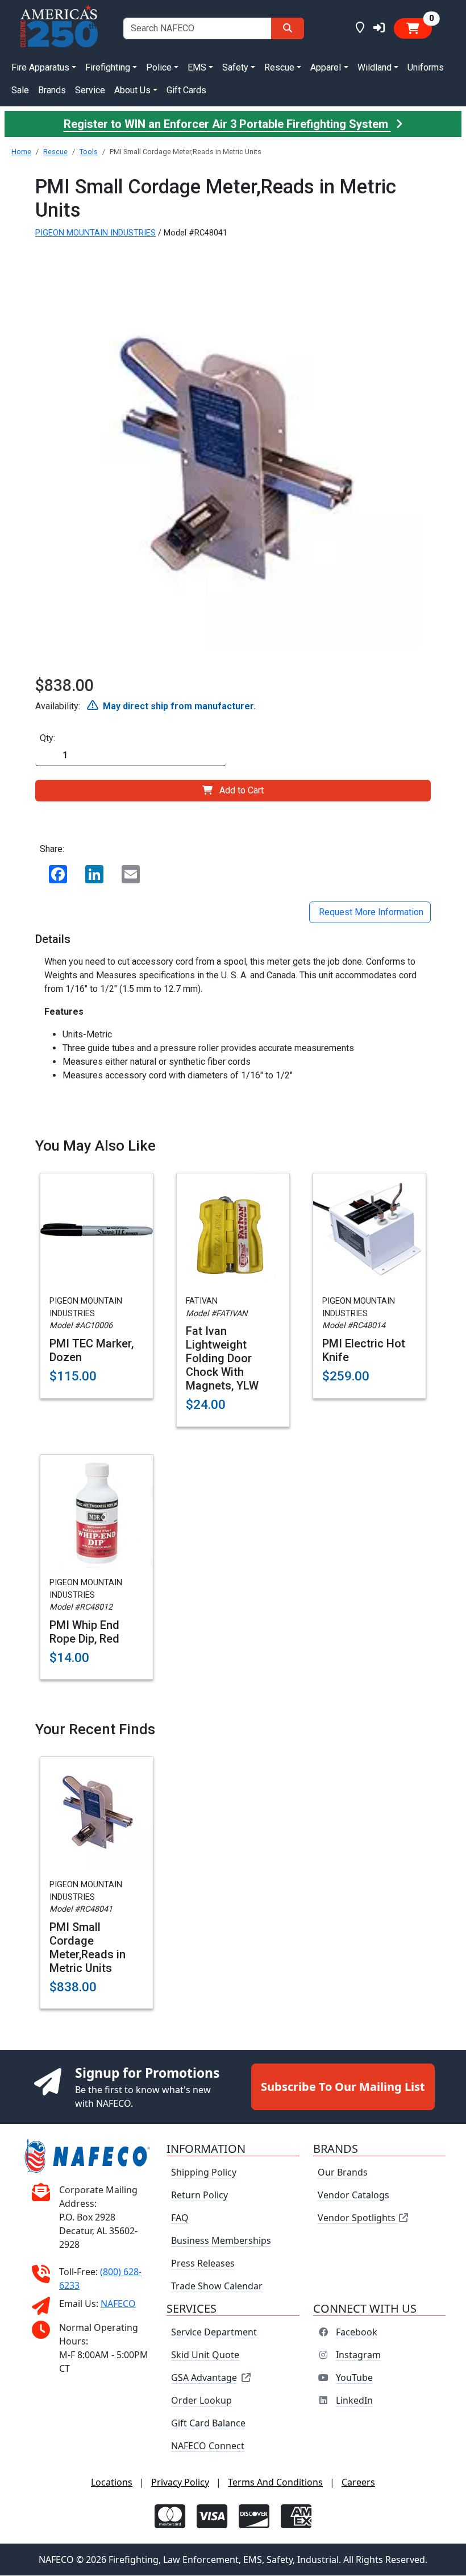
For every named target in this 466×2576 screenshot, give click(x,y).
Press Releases (203, 2264)
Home (21, 152)
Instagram (358, 2355)
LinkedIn (354, 2401)
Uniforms (426, 67)
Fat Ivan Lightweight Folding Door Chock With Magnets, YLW (222, 1358)
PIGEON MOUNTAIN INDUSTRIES (95, 233)
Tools (89, 152)
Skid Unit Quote (205, 2355)
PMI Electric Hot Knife (364, 1350)
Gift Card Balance (208, 2424)
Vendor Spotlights (358, 2218)
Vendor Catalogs (353, 2195)
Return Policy (199, 2195)
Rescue (55, 152)
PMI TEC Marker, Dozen (91, 1350)
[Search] (288, 28)
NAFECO (118, 2304)
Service (90, 90)
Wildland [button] (375, 67)
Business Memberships (221, 2241)
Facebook (357, 2333)
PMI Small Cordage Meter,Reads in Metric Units (88, 1947)
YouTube (354, 2378)
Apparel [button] (326, 67)
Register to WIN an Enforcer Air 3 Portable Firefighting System (227, 124)
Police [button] (159, 67)
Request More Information (370, 912)
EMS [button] (197, 67)
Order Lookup (201, 2401)
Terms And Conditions (275, 2483)
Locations (112, 2483)
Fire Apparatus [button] (40, 67)
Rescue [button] (279, 67)
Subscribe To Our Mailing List (343, 2087)
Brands (52, 90)
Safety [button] (235, 67)
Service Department (214, 2333)
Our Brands (343, 2173)
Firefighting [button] (108, 67)
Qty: (47, 738)
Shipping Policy (204, 2173)
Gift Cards (186, 90)
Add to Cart (242, 790)
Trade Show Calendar (217, 2286)
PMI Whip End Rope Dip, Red (84, 1632)
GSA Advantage (204, 2378)
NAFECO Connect (208, 2446)
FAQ (180, 2218)
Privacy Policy (180, 2483)
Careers (358, 2483)
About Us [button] (132, 90)
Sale (20, 90)
